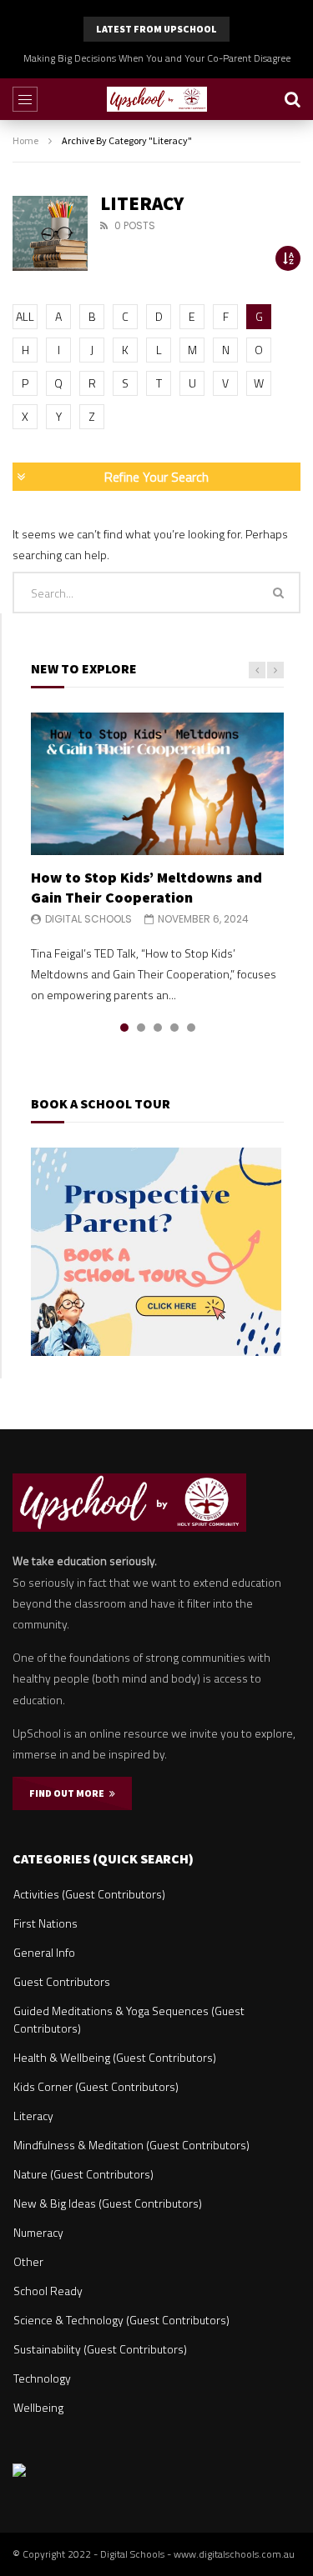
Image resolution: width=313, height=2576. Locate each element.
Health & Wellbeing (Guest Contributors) (115, 2057)
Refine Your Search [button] (156, 477)
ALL (25, 316)
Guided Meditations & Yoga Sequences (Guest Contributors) (129, 2019)
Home (25, 140)
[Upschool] (157, 99)
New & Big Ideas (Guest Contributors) (108, 2203)
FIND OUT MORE (69, 1793)
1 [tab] (124, 1028)
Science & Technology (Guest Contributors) (121, 2320)
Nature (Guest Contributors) (83, 2174)
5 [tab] (191, 1028)
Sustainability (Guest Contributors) (100, 2349)
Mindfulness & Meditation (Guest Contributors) (131, 2145)
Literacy (33, 2116)
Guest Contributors (62, 1981)
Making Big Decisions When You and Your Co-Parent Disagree (157, 58)
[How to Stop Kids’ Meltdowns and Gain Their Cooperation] (157, 783)
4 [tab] (174, 1028)
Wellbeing (38, 2407)
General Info (44, 1952)
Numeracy (38, 2232)
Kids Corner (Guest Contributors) (96, 2086)
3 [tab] (158, 1028)
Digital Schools (88, 919)
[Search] (292, 99)
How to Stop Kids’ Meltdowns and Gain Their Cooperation (146, 887)
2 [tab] (141, 1028)
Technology (42, 2378)
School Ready (48, 2291)
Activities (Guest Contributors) (89, 1894)
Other (28, 2261)
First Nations (45, 1923)
